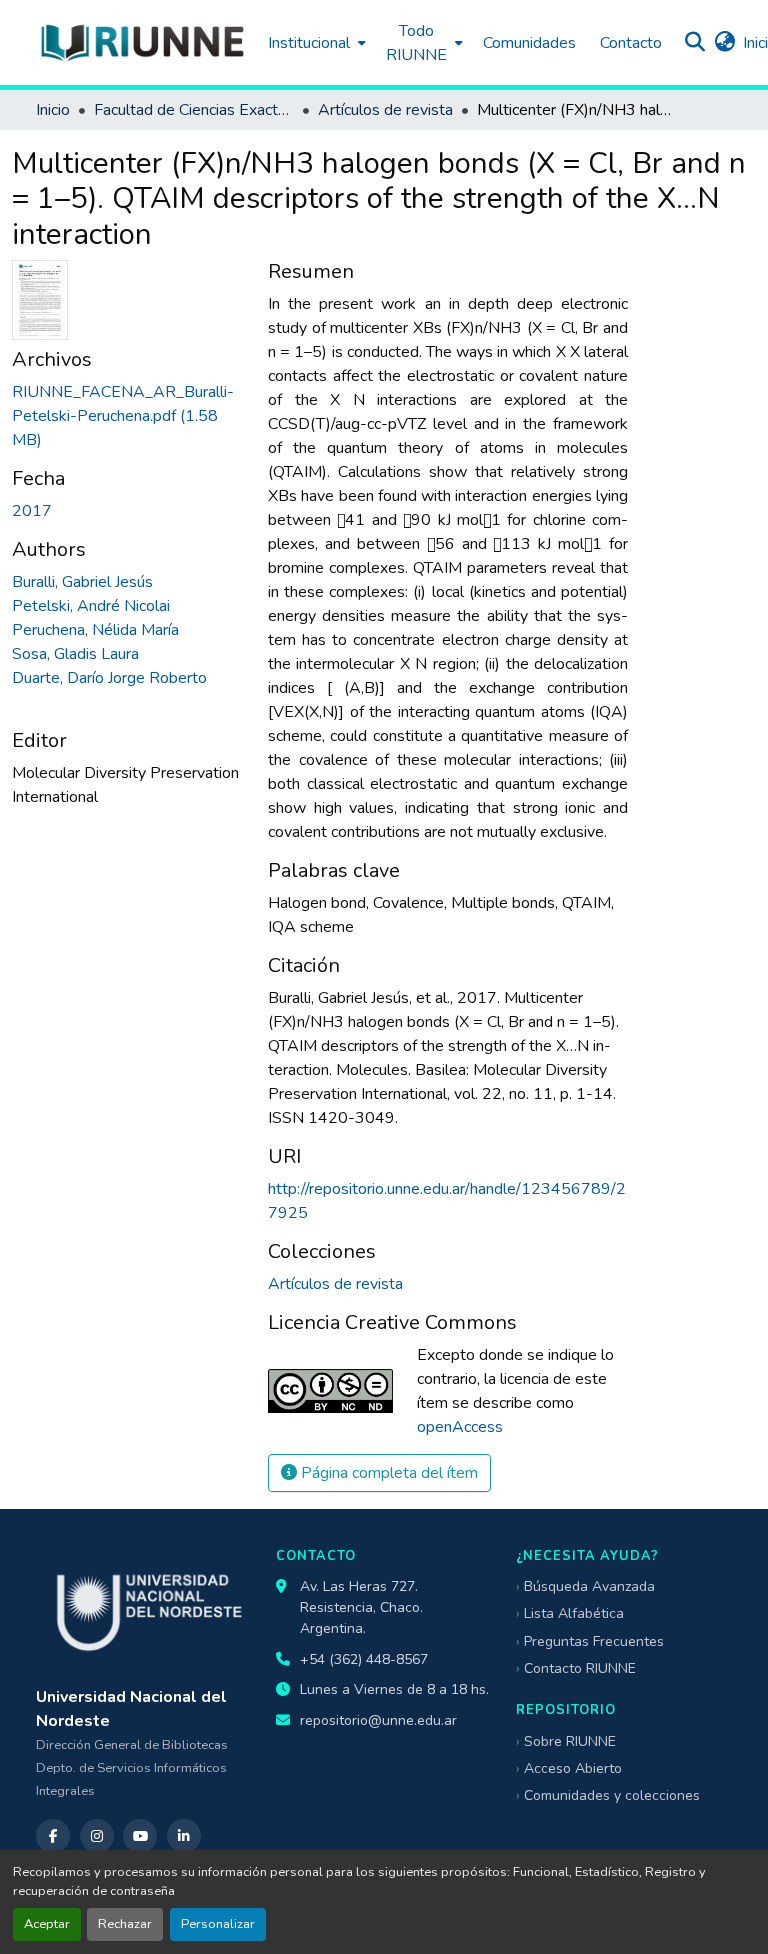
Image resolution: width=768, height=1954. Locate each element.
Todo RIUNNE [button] (416, 43)
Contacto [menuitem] (631, 43)
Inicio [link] (53, 110)
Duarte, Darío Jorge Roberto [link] (109, 678)
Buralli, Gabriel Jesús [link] (82, 582)
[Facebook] (53, 1836)
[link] (128, 416)
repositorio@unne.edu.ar (378, 1720)
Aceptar (47, 1924)
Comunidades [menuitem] (529, 43)
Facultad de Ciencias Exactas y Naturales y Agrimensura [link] (194, 110)
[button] (142, 42)
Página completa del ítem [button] (387, 1473)
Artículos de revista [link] (385, 110)
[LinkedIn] (184, 1836)
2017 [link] (32, 511)
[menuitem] (315, 42)
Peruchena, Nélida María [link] (95, 630)
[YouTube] (140, 1836)
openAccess (460, 1427)
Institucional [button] (309, 43)
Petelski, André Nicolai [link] (91, 606)
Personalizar (218, 1924)
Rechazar (125, 1924)
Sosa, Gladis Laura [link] (75, 654)
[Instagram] (97, 1836)
